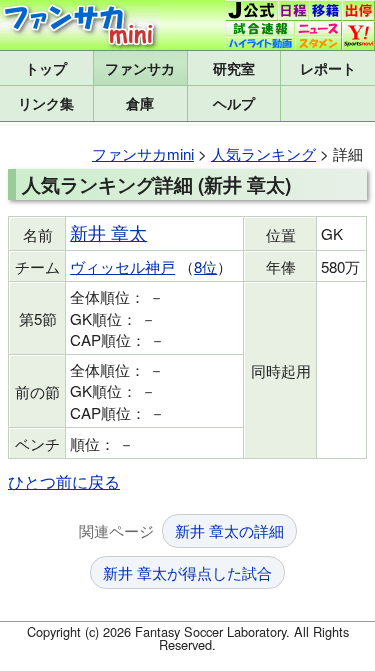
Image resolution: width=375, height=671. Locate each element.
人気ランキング (263, 153)
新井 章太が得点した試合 (187, 572)
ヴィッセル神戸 (122, 266)
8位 (205, 266)
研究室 (234, 68)
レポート (328, 68)
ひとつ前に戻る (64, 481)
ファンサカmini (140, 68)
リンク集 (46, 103)
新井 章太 (108, 232)
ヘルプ (234, 103)
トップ (46, 68)
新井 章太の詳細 (229, 530)
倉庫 (140, 103)
